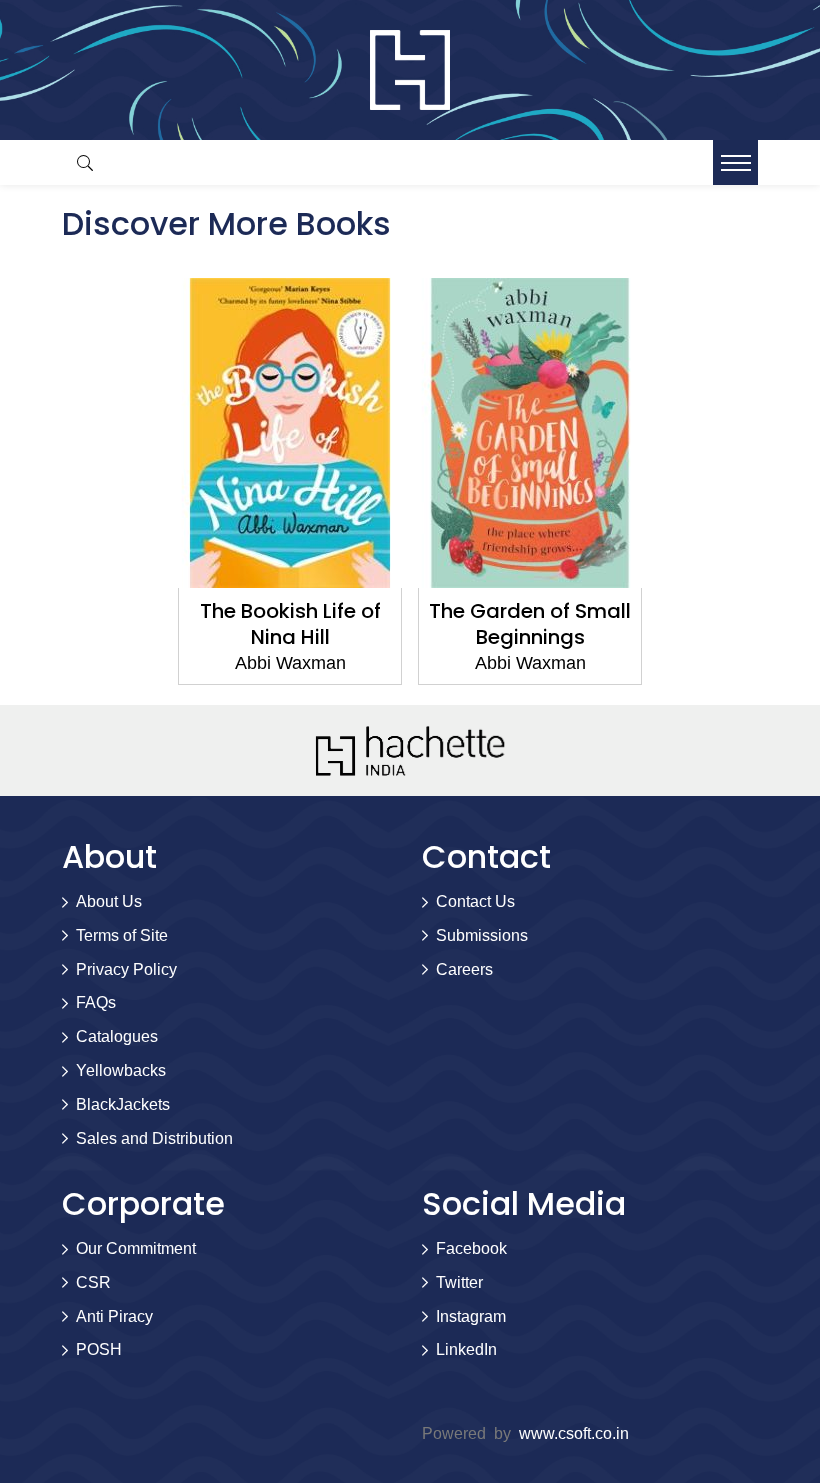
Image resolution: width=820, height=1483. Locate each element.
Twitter (459, 1282)
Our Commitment (136, 1248)
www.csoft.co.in (574, 1433)
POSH (99, 1349)
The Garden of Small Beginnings (530, 624)
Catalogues (117, 1036)
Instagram (471, 1316)
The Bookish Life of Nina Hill (290, 624)
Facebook (471, 1248)
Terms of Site (122, 935)
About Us (109, 901)
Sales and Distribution (154, 1138)
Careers (464, 969)
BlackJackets (123, 1104)
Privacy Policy (126, 969)
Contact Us (475, 901)
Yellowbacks (121, 1070)
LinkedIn (466, 1349)
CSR (93, 1282)
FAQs (96, 1002)
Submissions (482, 935)
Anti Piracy (114, 1316)
